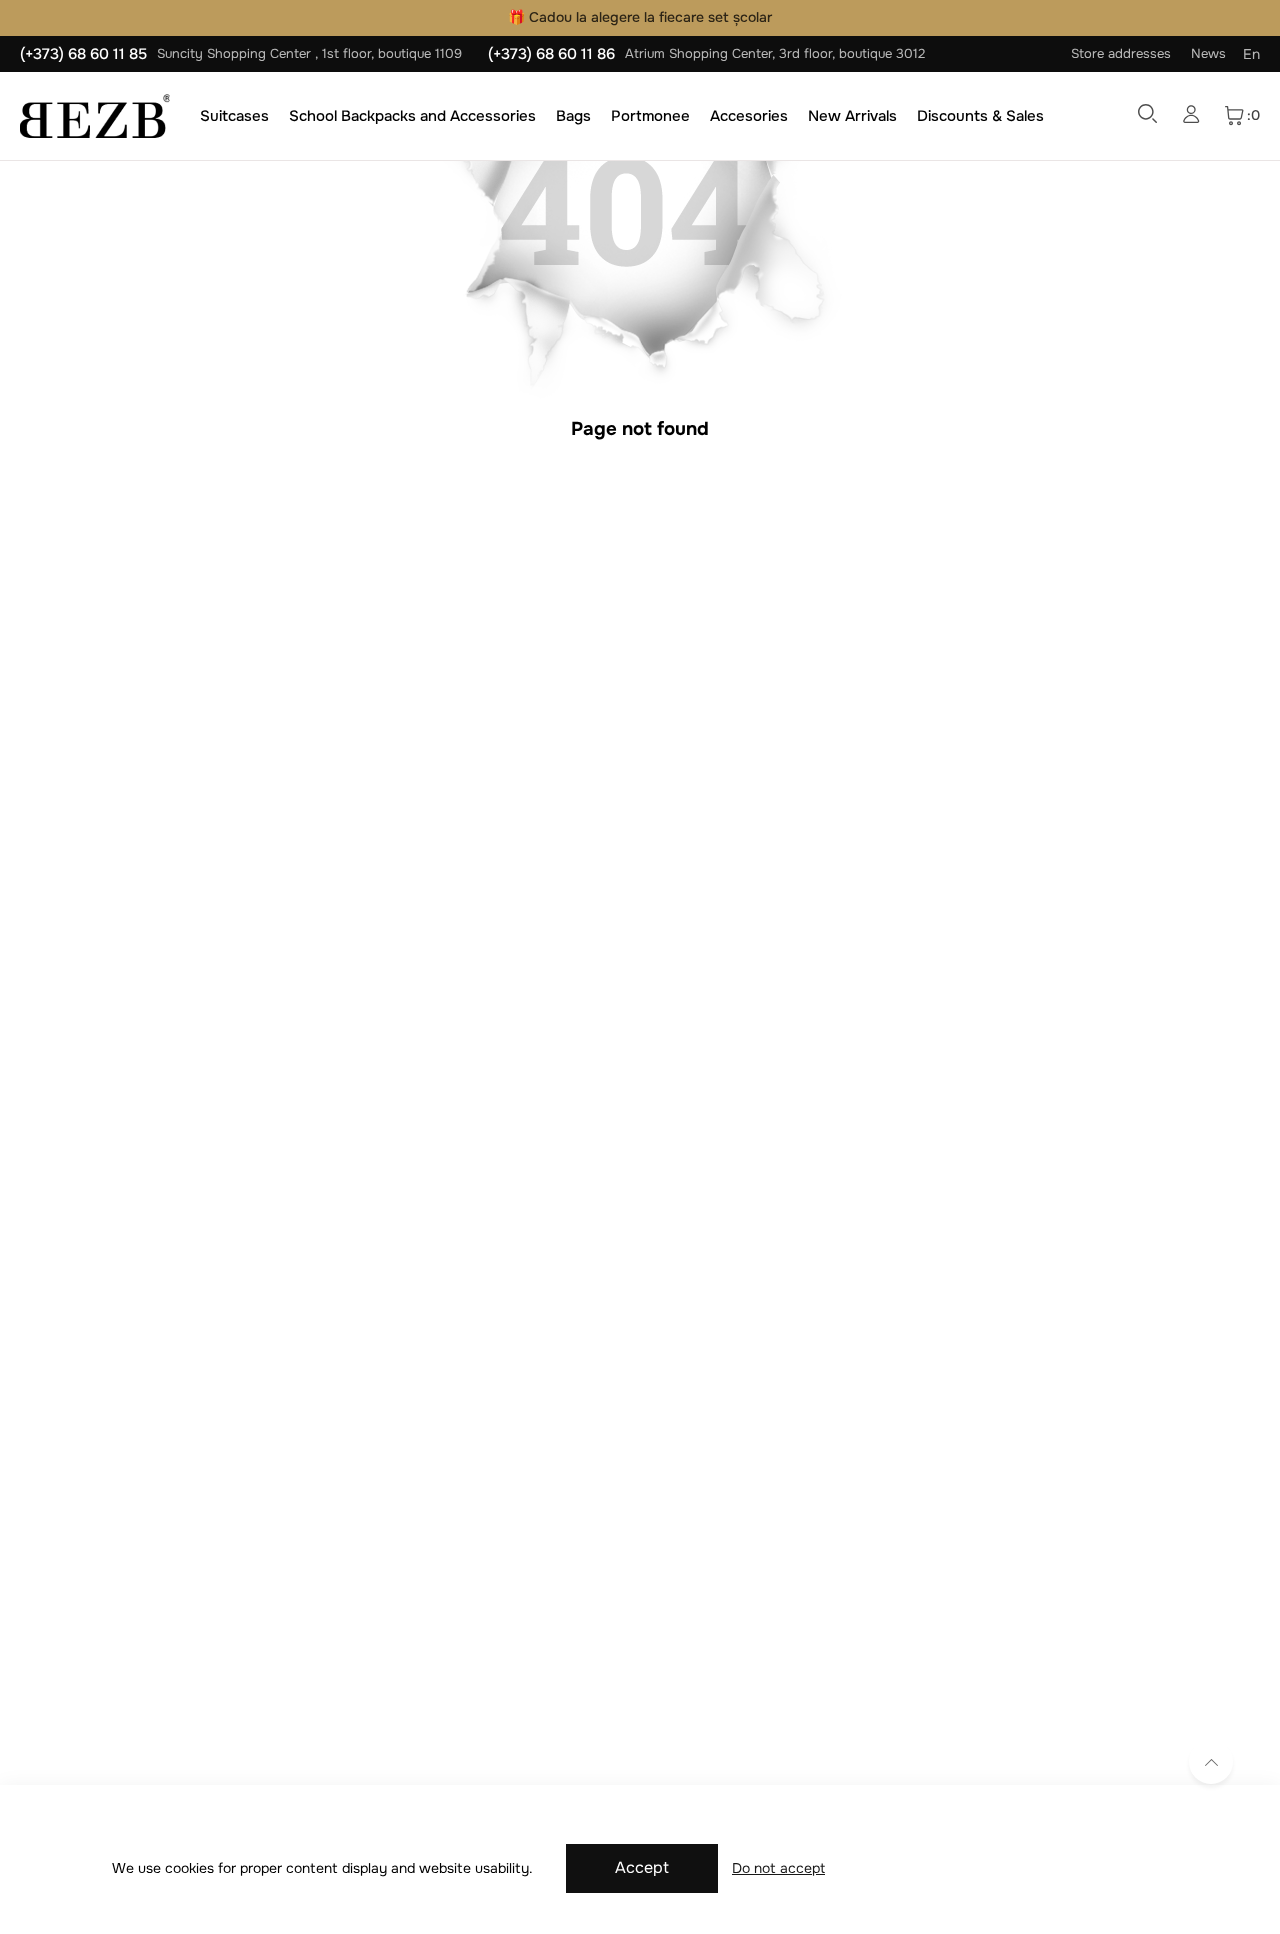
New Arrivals (852, 116)
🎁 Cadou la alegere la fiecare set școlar (640, 17)
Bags (573, 116)
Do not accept (778, 1868)
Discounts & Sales (980, 116)
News (1208, 53)
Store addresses (1121, 53)
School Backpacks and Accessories (412, 116)
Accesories (749, 116)
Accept (642, 1867)
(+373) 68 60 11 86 (551, 54)
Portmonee (650, 116)
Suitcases (234, 116)
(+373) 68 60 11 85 (83, 54)
